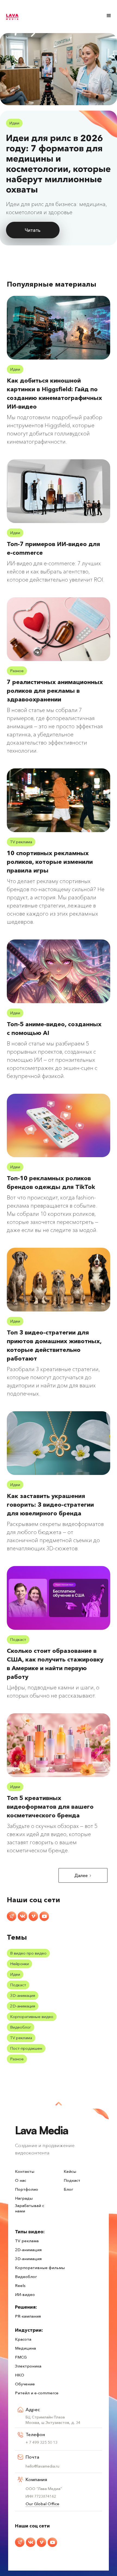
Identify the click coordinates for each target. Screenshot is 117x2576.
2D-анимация (23, 2006)
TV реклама (21, 842)
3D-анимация (23, 1995)
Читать (33, 230)
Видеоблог (21, 2027)
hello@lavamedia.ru (42, 2466)
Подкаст (18, 1639)
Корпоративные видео (32, 2017)
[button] (109, 16)
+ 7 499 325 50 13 (41, 2442)
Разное (17, 671)
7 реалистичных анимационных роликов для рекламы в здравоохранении (55, 691)
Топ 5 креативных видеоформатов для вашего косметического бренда (50, 1807)
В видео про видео (28, 1953)
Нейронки (19, 1964)
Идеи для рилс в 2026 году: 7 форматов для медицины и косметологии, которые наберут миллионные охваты (58, 164)
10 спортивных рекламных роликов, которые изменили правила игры (50, 862)
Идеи (14, 123)
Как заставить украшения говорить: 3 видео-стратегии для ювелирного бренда (50, 1505)
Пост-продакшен (26, 2048)
